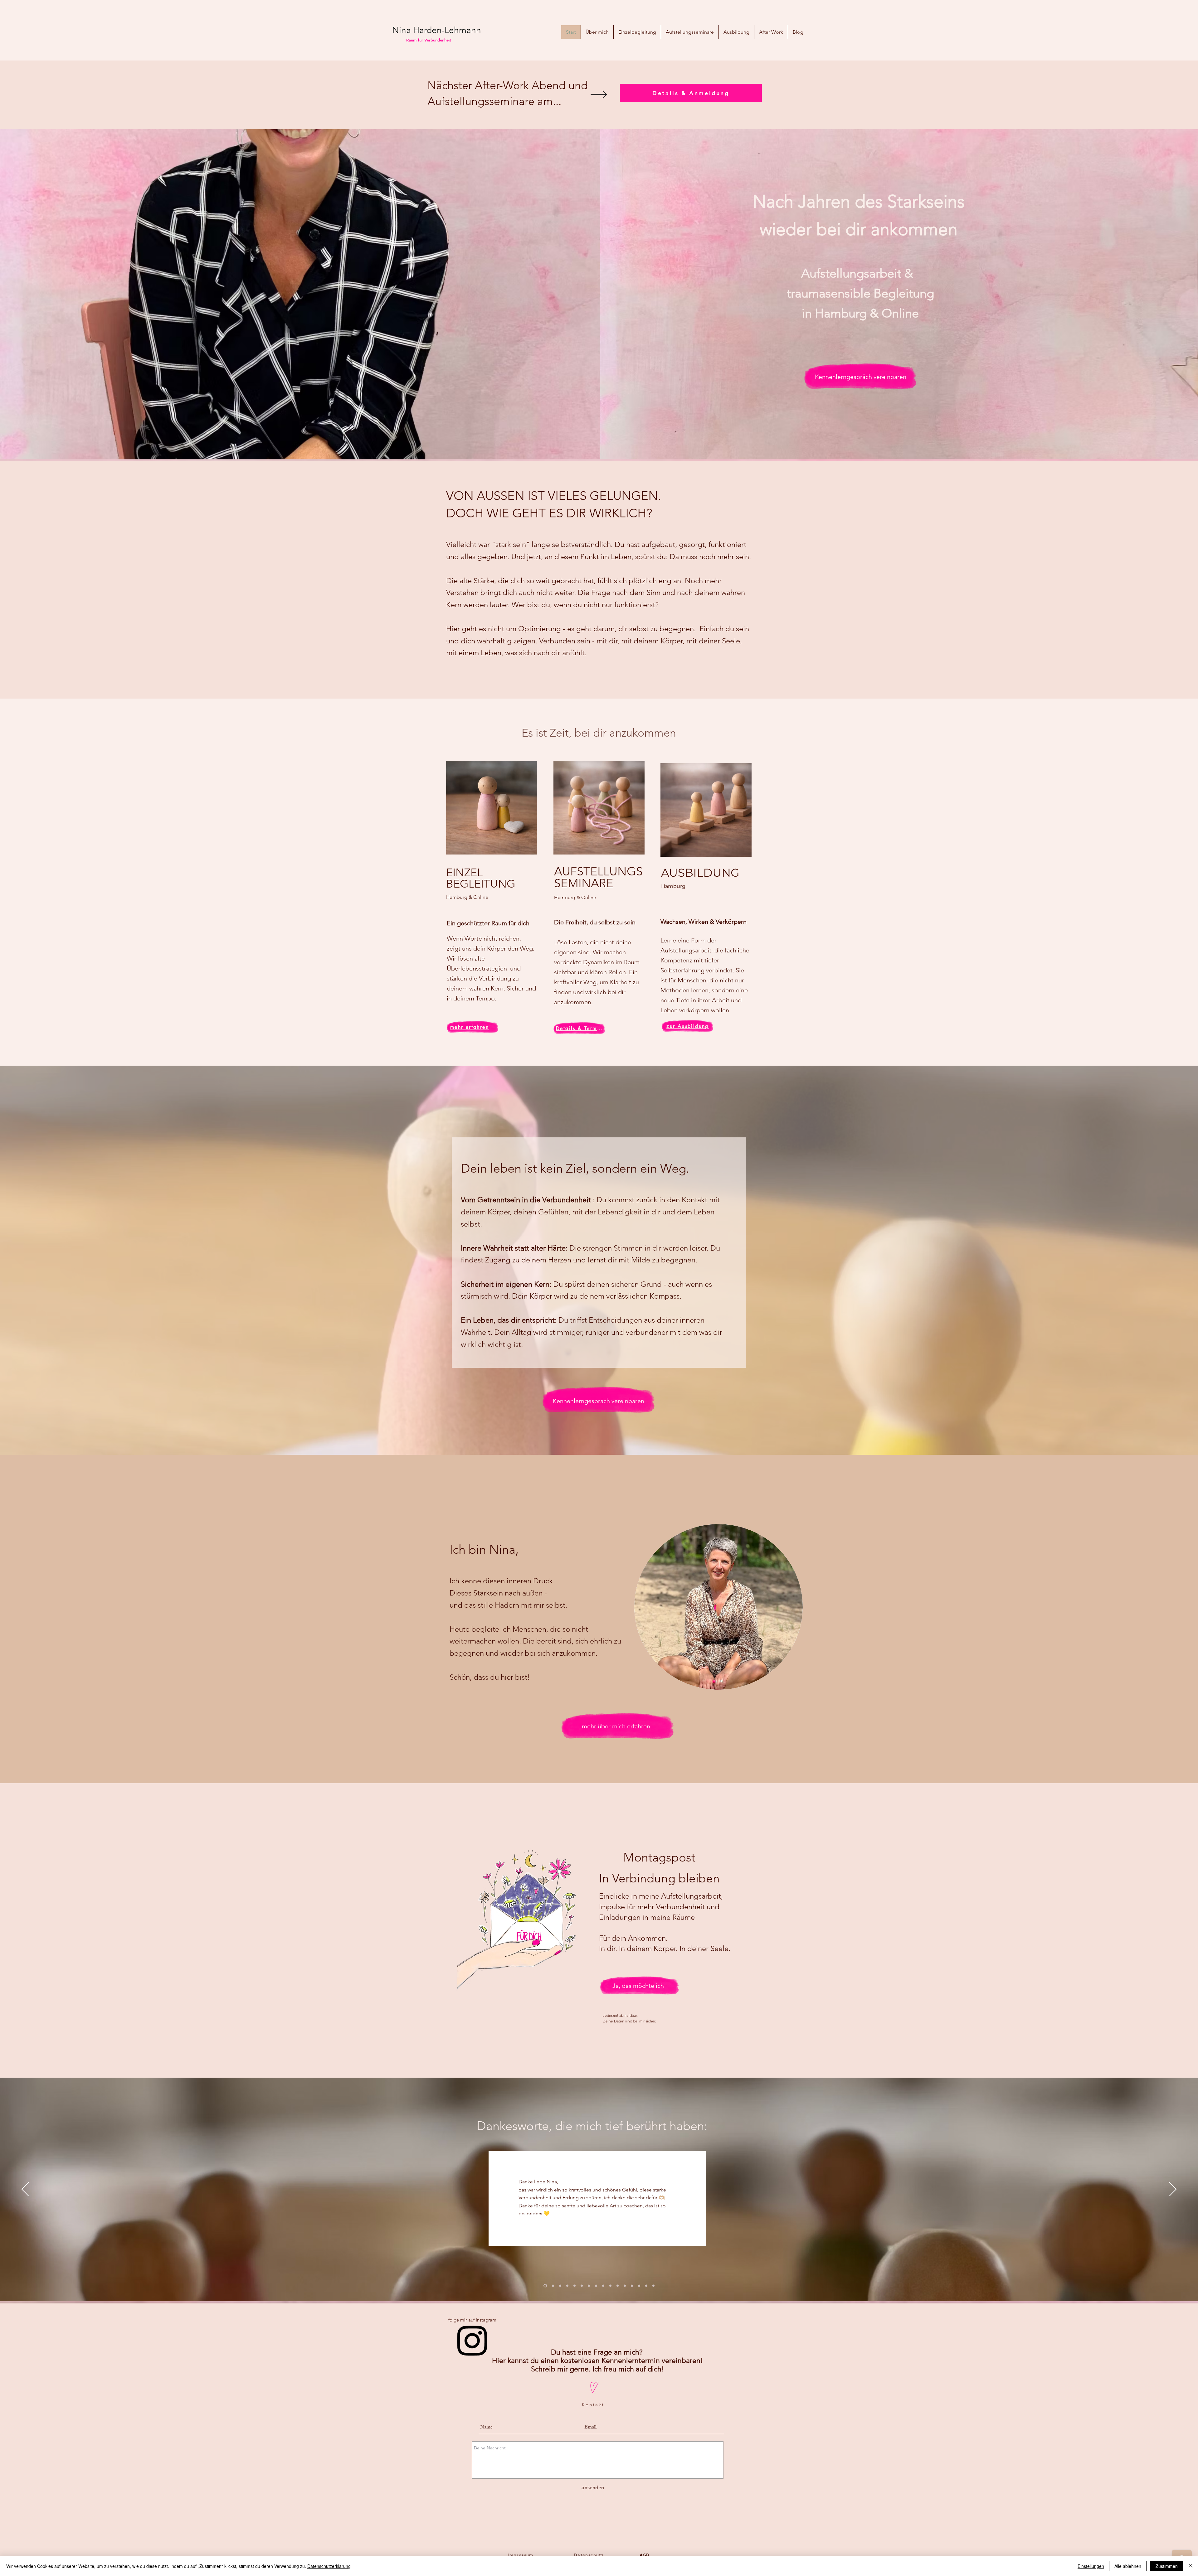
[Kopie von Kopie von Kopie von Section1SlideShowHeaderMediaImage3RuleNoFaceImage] (589, 2286)
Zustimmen (1167, 2566)
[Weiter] (1173, 2190)
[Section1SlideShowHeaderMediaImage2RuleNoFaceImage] (559, 2286)
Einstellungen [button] (1091, 2566)
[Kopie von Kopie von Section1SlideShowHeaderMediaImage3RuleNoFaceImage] (582, 2286)
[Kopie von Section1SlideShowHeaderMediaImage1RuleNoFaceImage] (552, 2286)
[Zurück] (25, 2190)
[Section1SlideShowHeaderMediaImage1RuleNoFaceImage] (545, 2286)
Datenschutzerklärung (329, 2566)
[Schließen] (1191, 2566)
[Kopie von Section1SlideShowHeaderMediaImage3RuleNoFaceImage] (575, 2286)
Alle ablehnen (1128, 2566)
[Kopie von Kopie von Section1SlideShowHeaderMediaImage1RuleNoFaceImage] (653, 2286)
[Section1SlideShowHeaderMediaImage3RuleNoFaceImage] (567, 2286)
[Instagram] (472, 2340)
